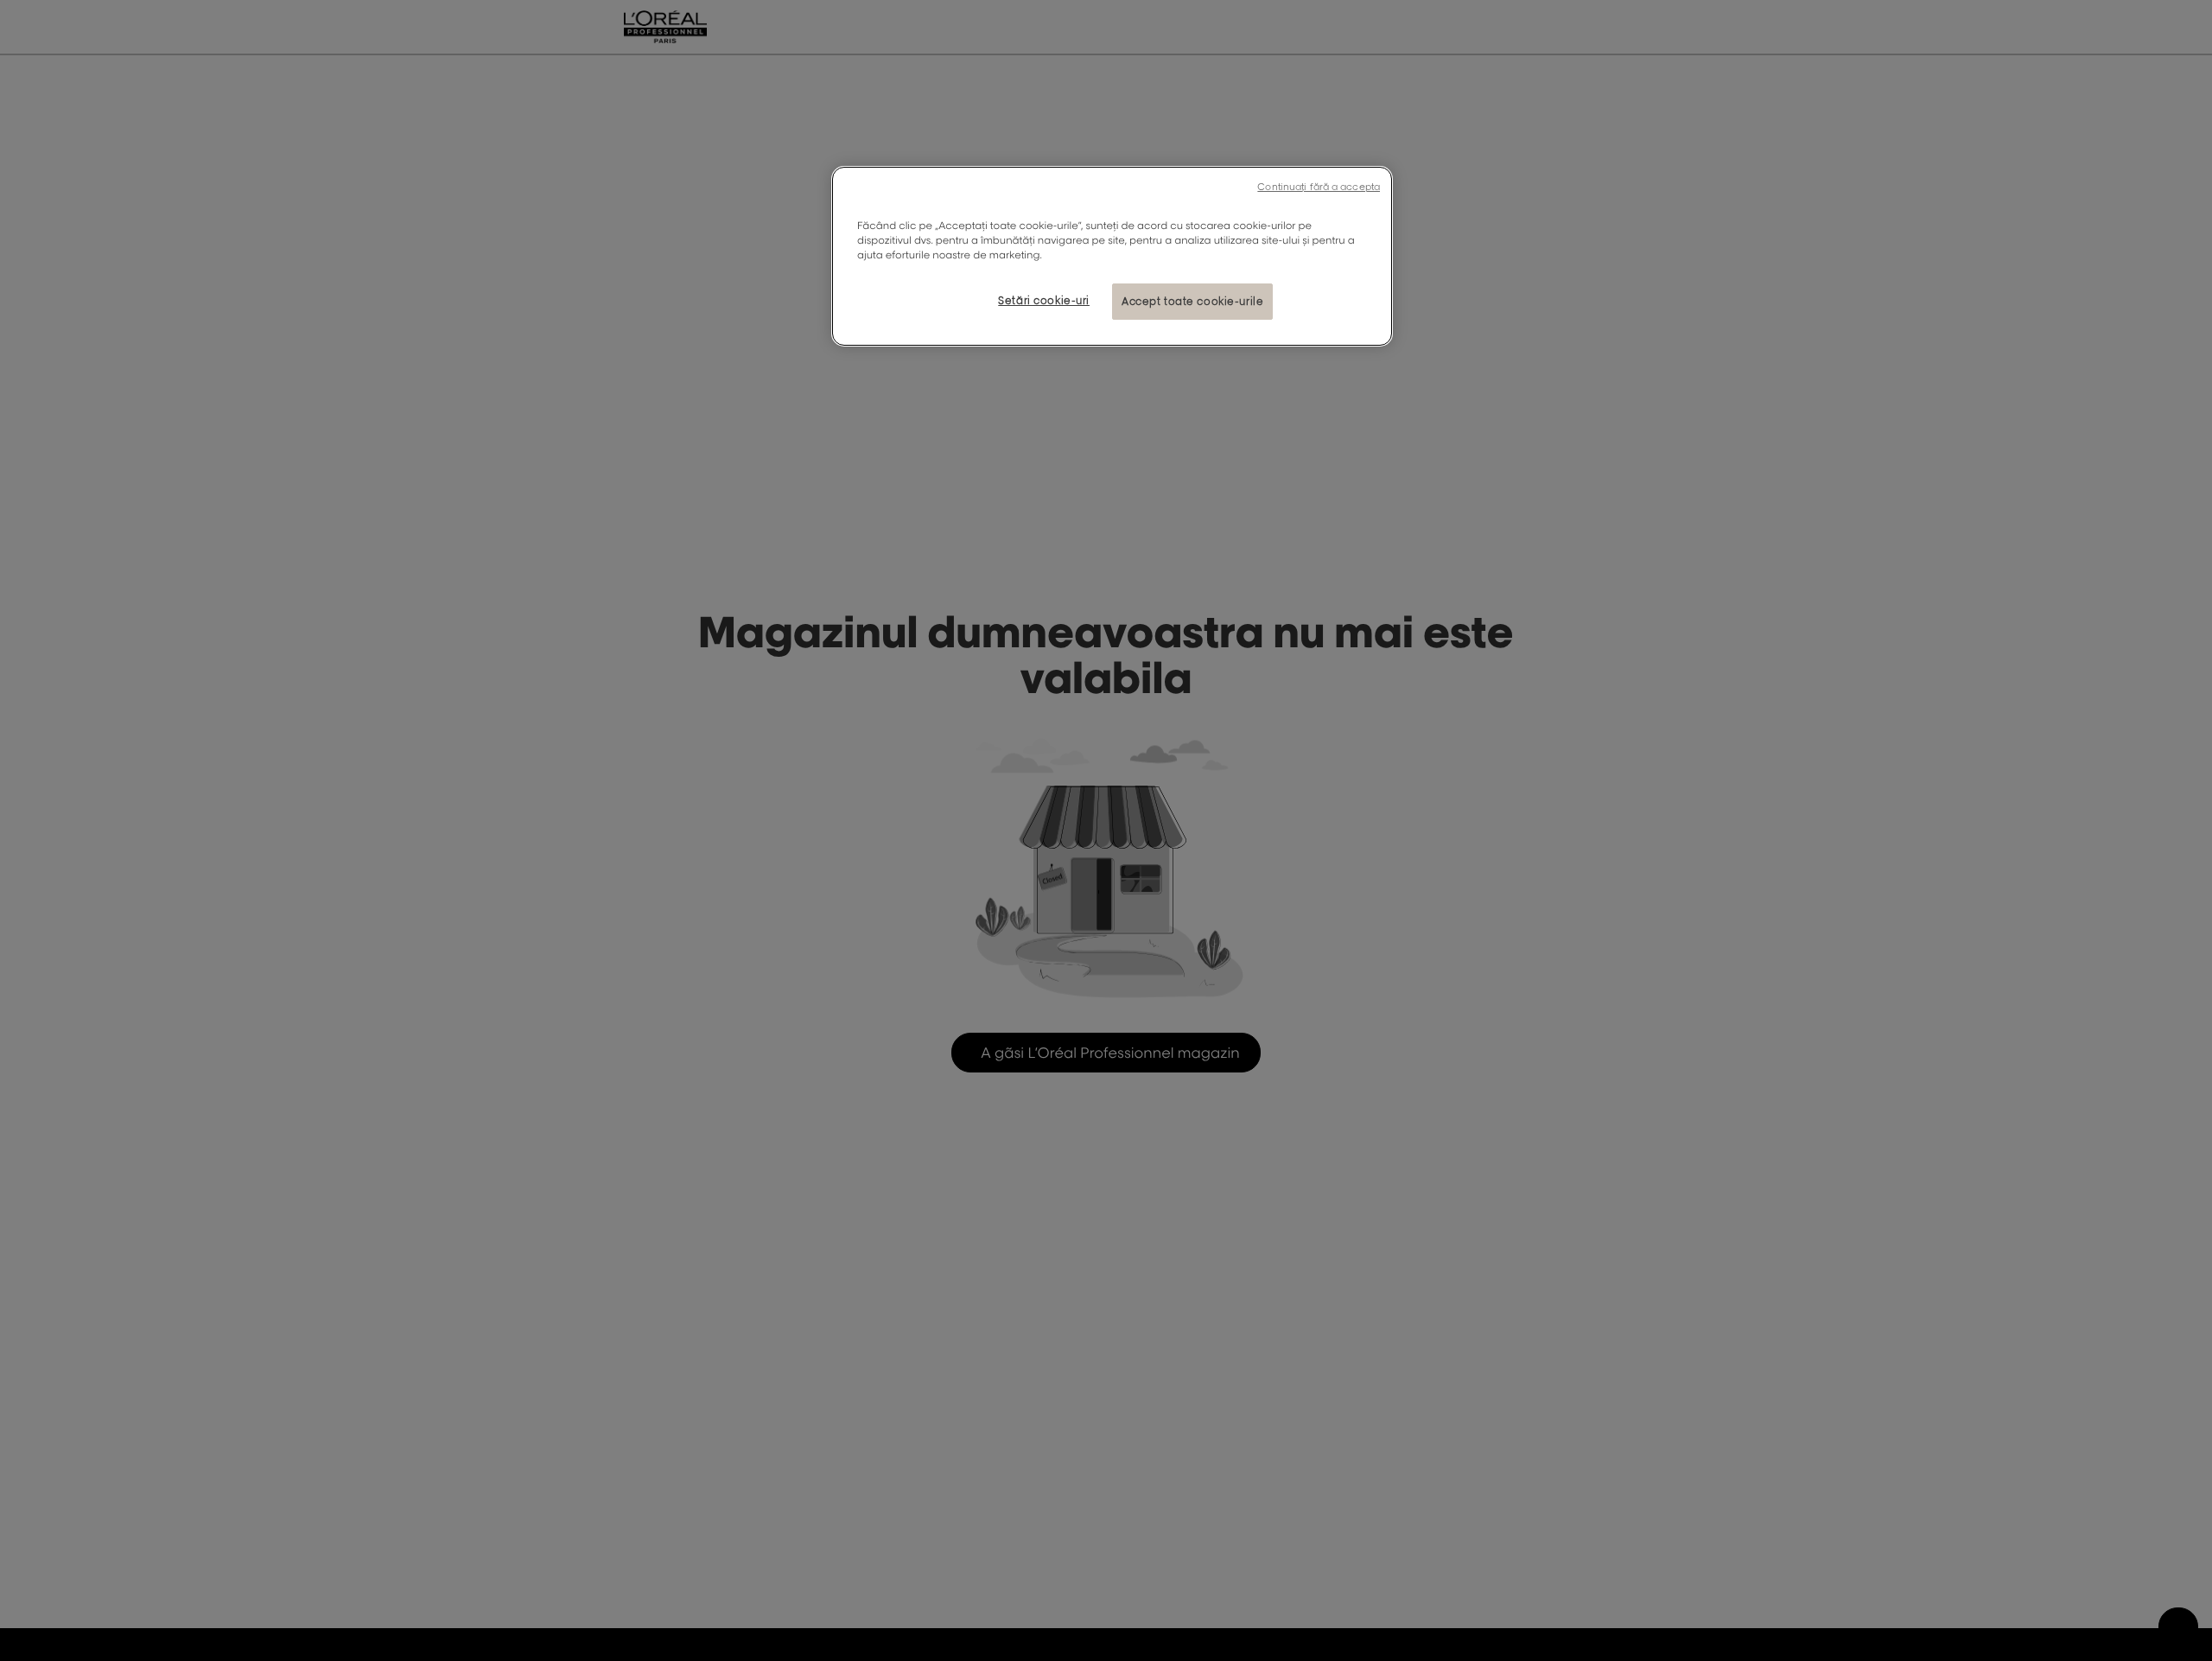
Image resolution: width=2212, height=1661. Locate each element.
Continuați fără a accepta (1319, 187)
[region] (1112, 256)
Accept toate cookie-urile (1192, 301)
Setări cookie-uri (1044, 300)
